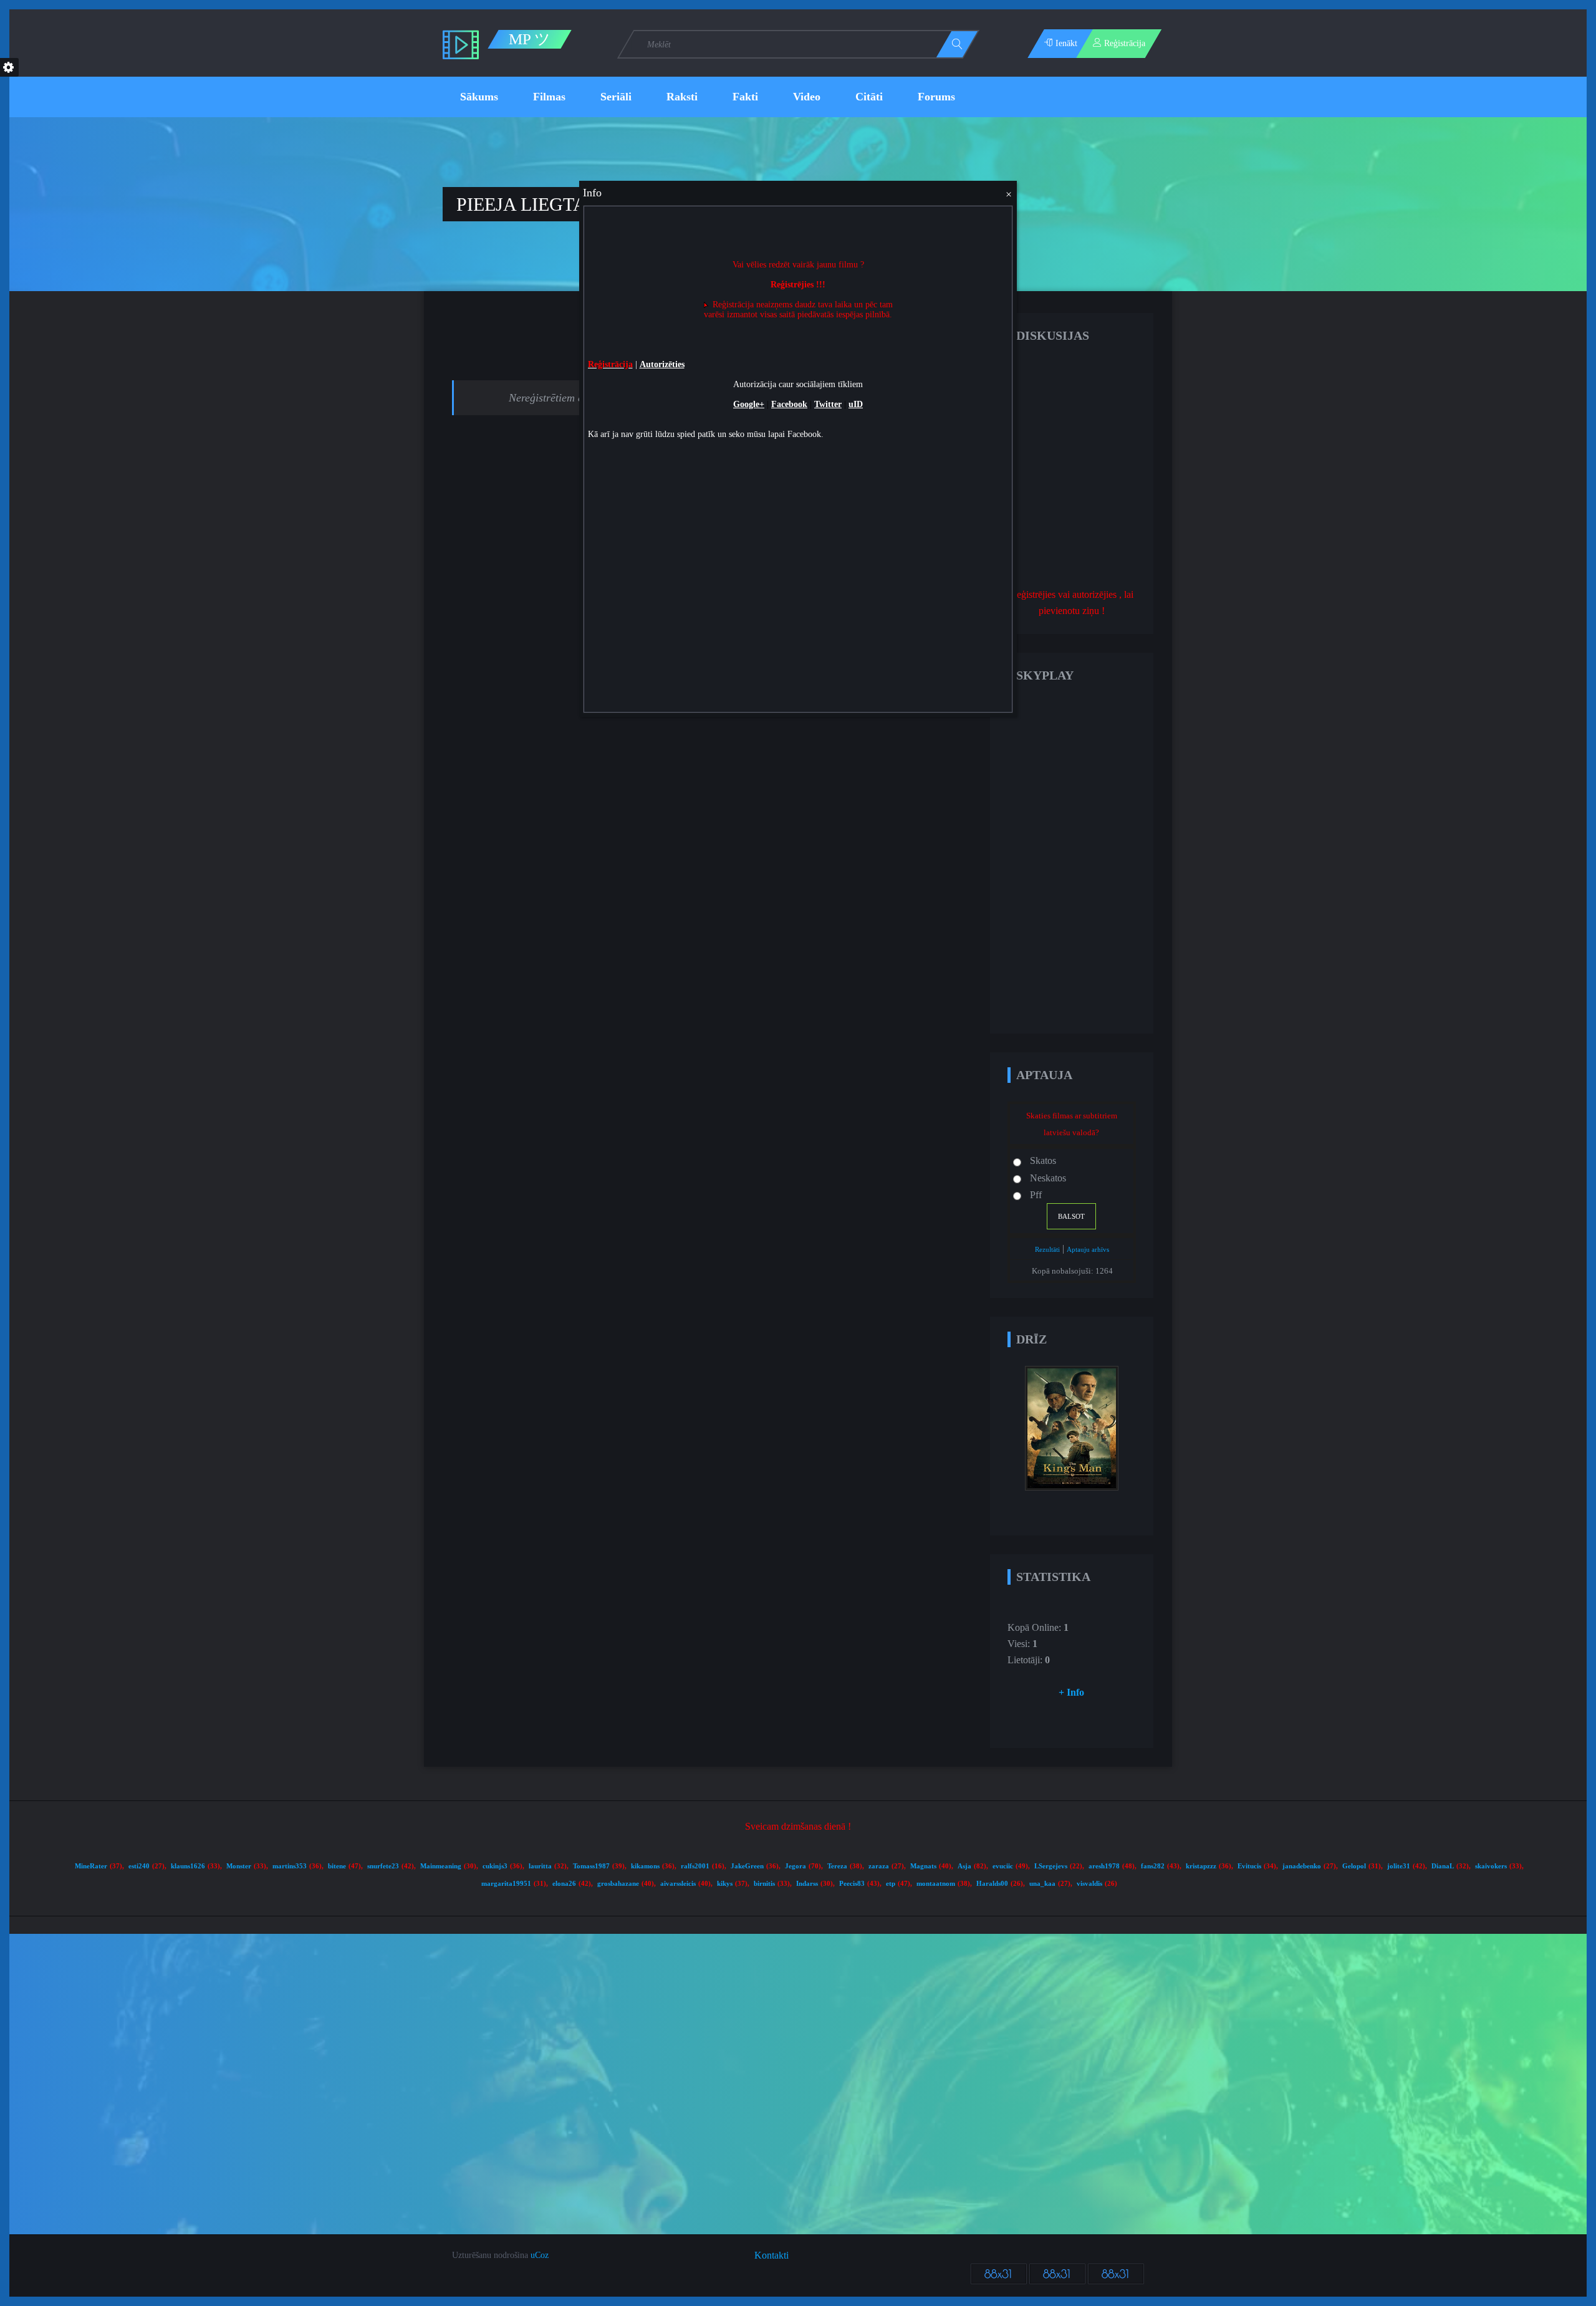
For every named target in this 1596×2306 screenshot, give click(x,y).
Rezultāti (1047, 1250)
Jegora (796, 1866)
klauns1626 (188, 1866)
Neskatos (1048, 1178)
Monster (239, 1866)
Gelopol (1354, 1866)
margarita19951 (506, 1883)
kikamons (645, 1866)
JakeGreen (747, 1866)
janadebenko (1302, 1866)
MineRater (91, 1866)
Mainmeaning (441, 1866)
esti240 (139, 1866)
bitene (337, 1866)
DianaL (1443, 1866)
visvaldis (1089, 1883)
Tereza (837, 1866)
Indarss (807, 1883)
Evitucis (1249, 1866)
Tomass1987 (591, 1866)
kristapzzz (1201, 1866)
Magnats (923, 1866)
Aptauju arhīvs (1088, 1250)
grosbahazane (618, 1883)
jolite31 (1399, 1866)
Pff (1036, 1195)
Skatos (1043, 1160)
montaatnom (936, 1883)
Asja (964, 1866)
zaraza (879, 1866)
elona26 (564, 1883)
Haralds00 (992, 1883)
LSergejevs (1051, 1866)
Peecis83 (852, 1883)
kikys (725, 1883)
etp (891, 1883)
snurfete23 (383, 1866)
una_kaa (1042, 1883)
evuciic (1003, 1866)
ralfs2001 (695, 1866)
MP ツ (530, 39)
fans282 (1153, 1866)
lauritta (540, 1866)
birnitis (764, 1883)
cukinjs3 (495, 1866)
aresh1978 (1104, 1866)
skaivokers (1491, 1866)
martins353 (290, 1866)
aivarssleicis (678, 1883)
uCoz (540, 2255)
